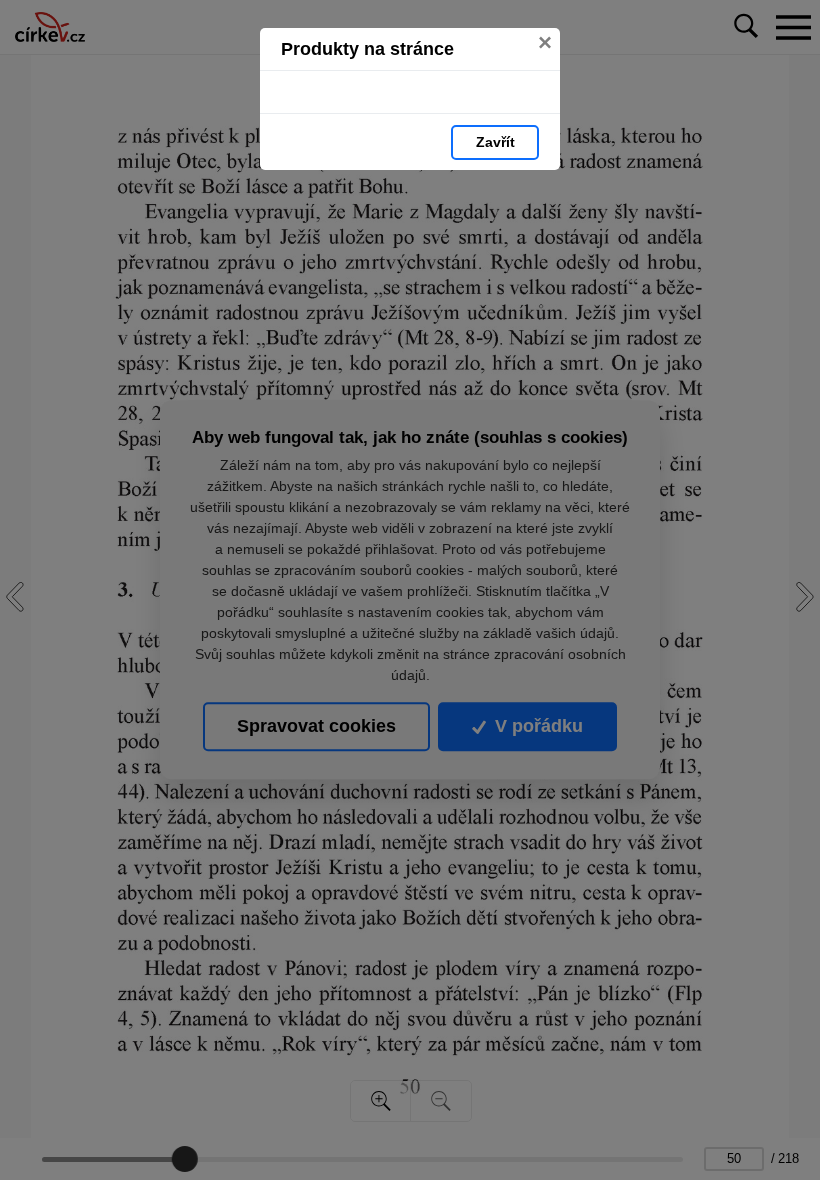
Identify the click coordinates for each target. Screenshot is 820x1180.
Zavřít (495, 142)
